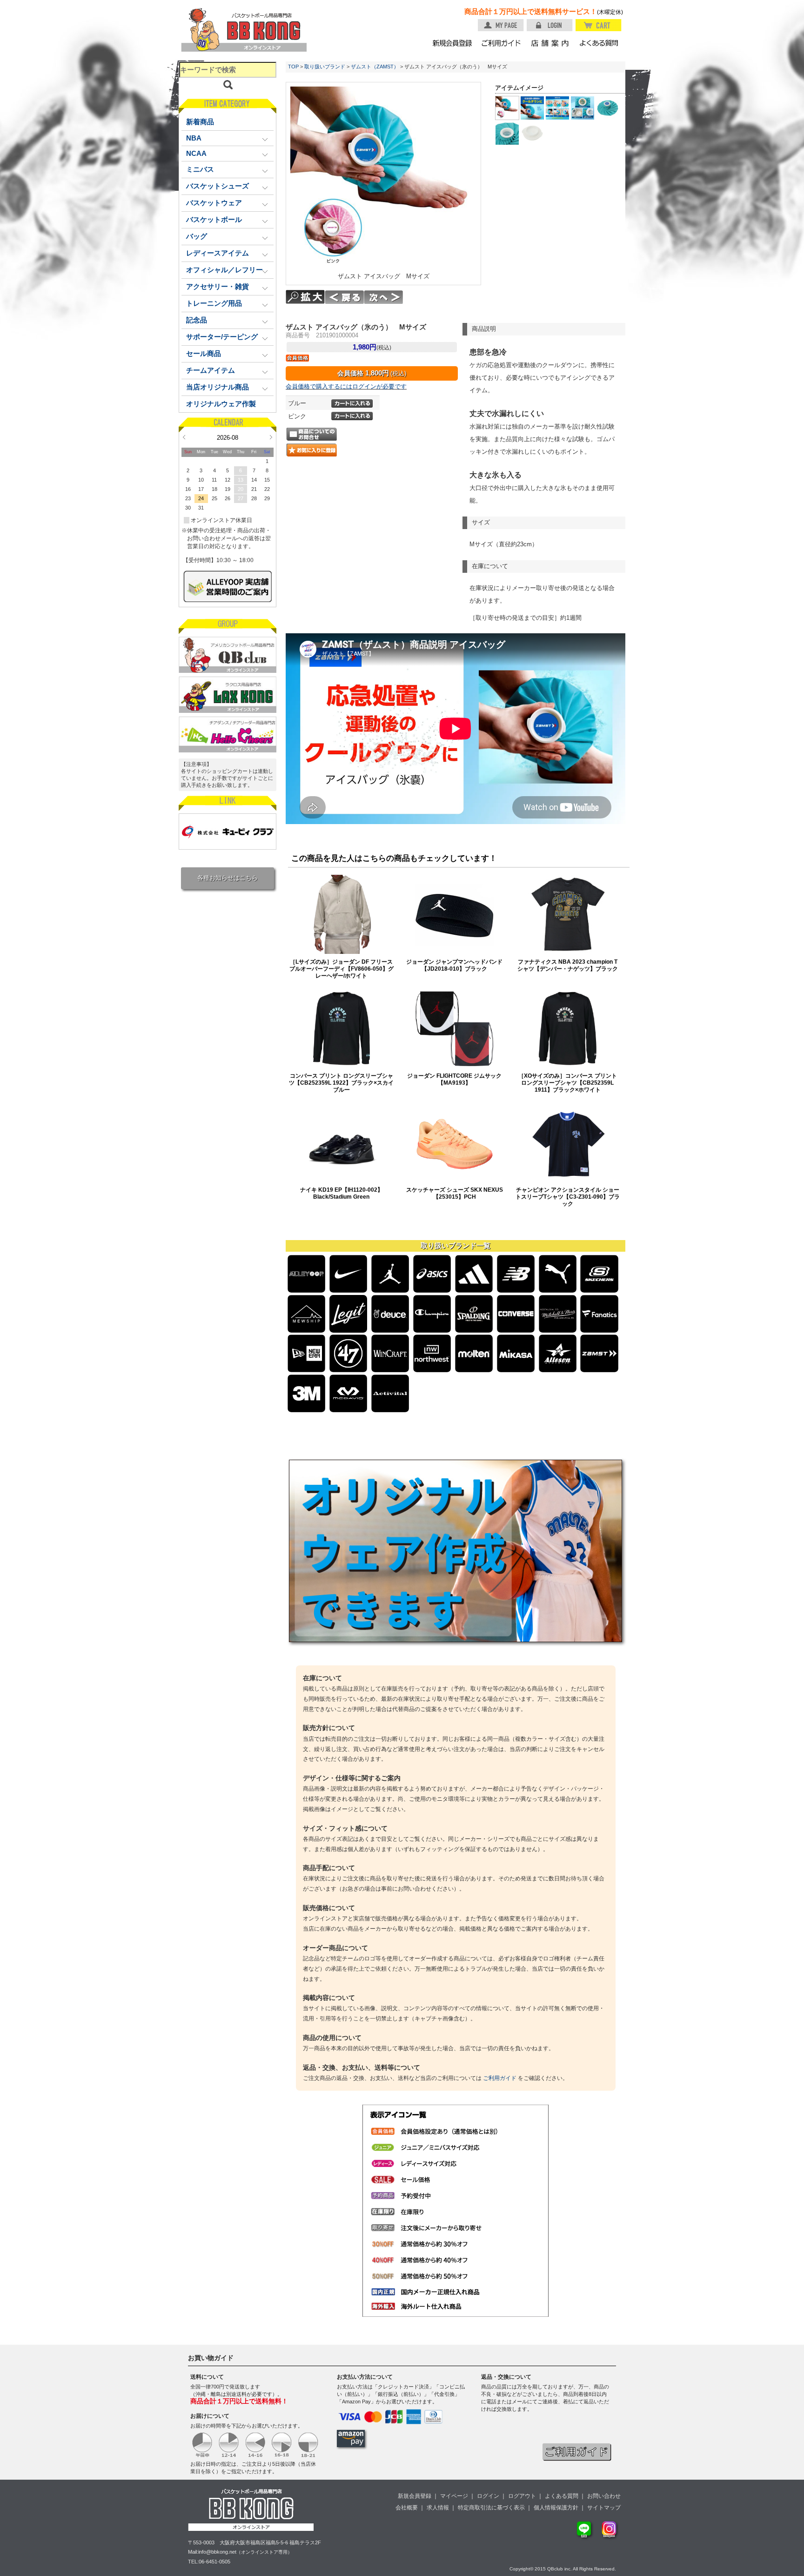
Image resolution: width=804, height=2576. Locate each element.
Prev (184, 437)
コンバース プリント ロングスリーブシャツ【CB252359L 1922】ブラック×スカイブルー (341, 1083)
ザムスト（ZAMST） (375, 67)
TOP (293, 67)
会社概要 (407, 2508)
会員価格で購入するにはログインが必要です (346, 386)
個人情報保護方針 (556, 2508)
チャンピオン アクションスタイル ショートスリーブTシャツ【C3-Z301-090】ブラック (568, 1197)
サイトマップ (604, 2508)
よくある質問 (562, 2496)
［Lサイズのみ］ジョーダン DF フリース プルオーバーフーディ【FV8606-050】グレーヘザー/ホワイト (342, 969)
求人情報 (438, 2508)
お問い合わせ (604, 2496)
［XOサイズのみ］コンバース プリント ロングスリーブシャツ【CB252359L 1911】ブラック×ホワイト (568, 1083)
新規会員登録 (415, 2496)
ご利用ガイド (500, 2078)
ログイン (488, 2496)
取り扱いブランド (325, 67)
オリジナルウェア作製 (221, 404)
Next (271, 437)
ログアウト (522, 2496)
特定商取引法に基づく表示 (491, 2508)
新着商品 (200, 122)
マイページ (454, 2496)
